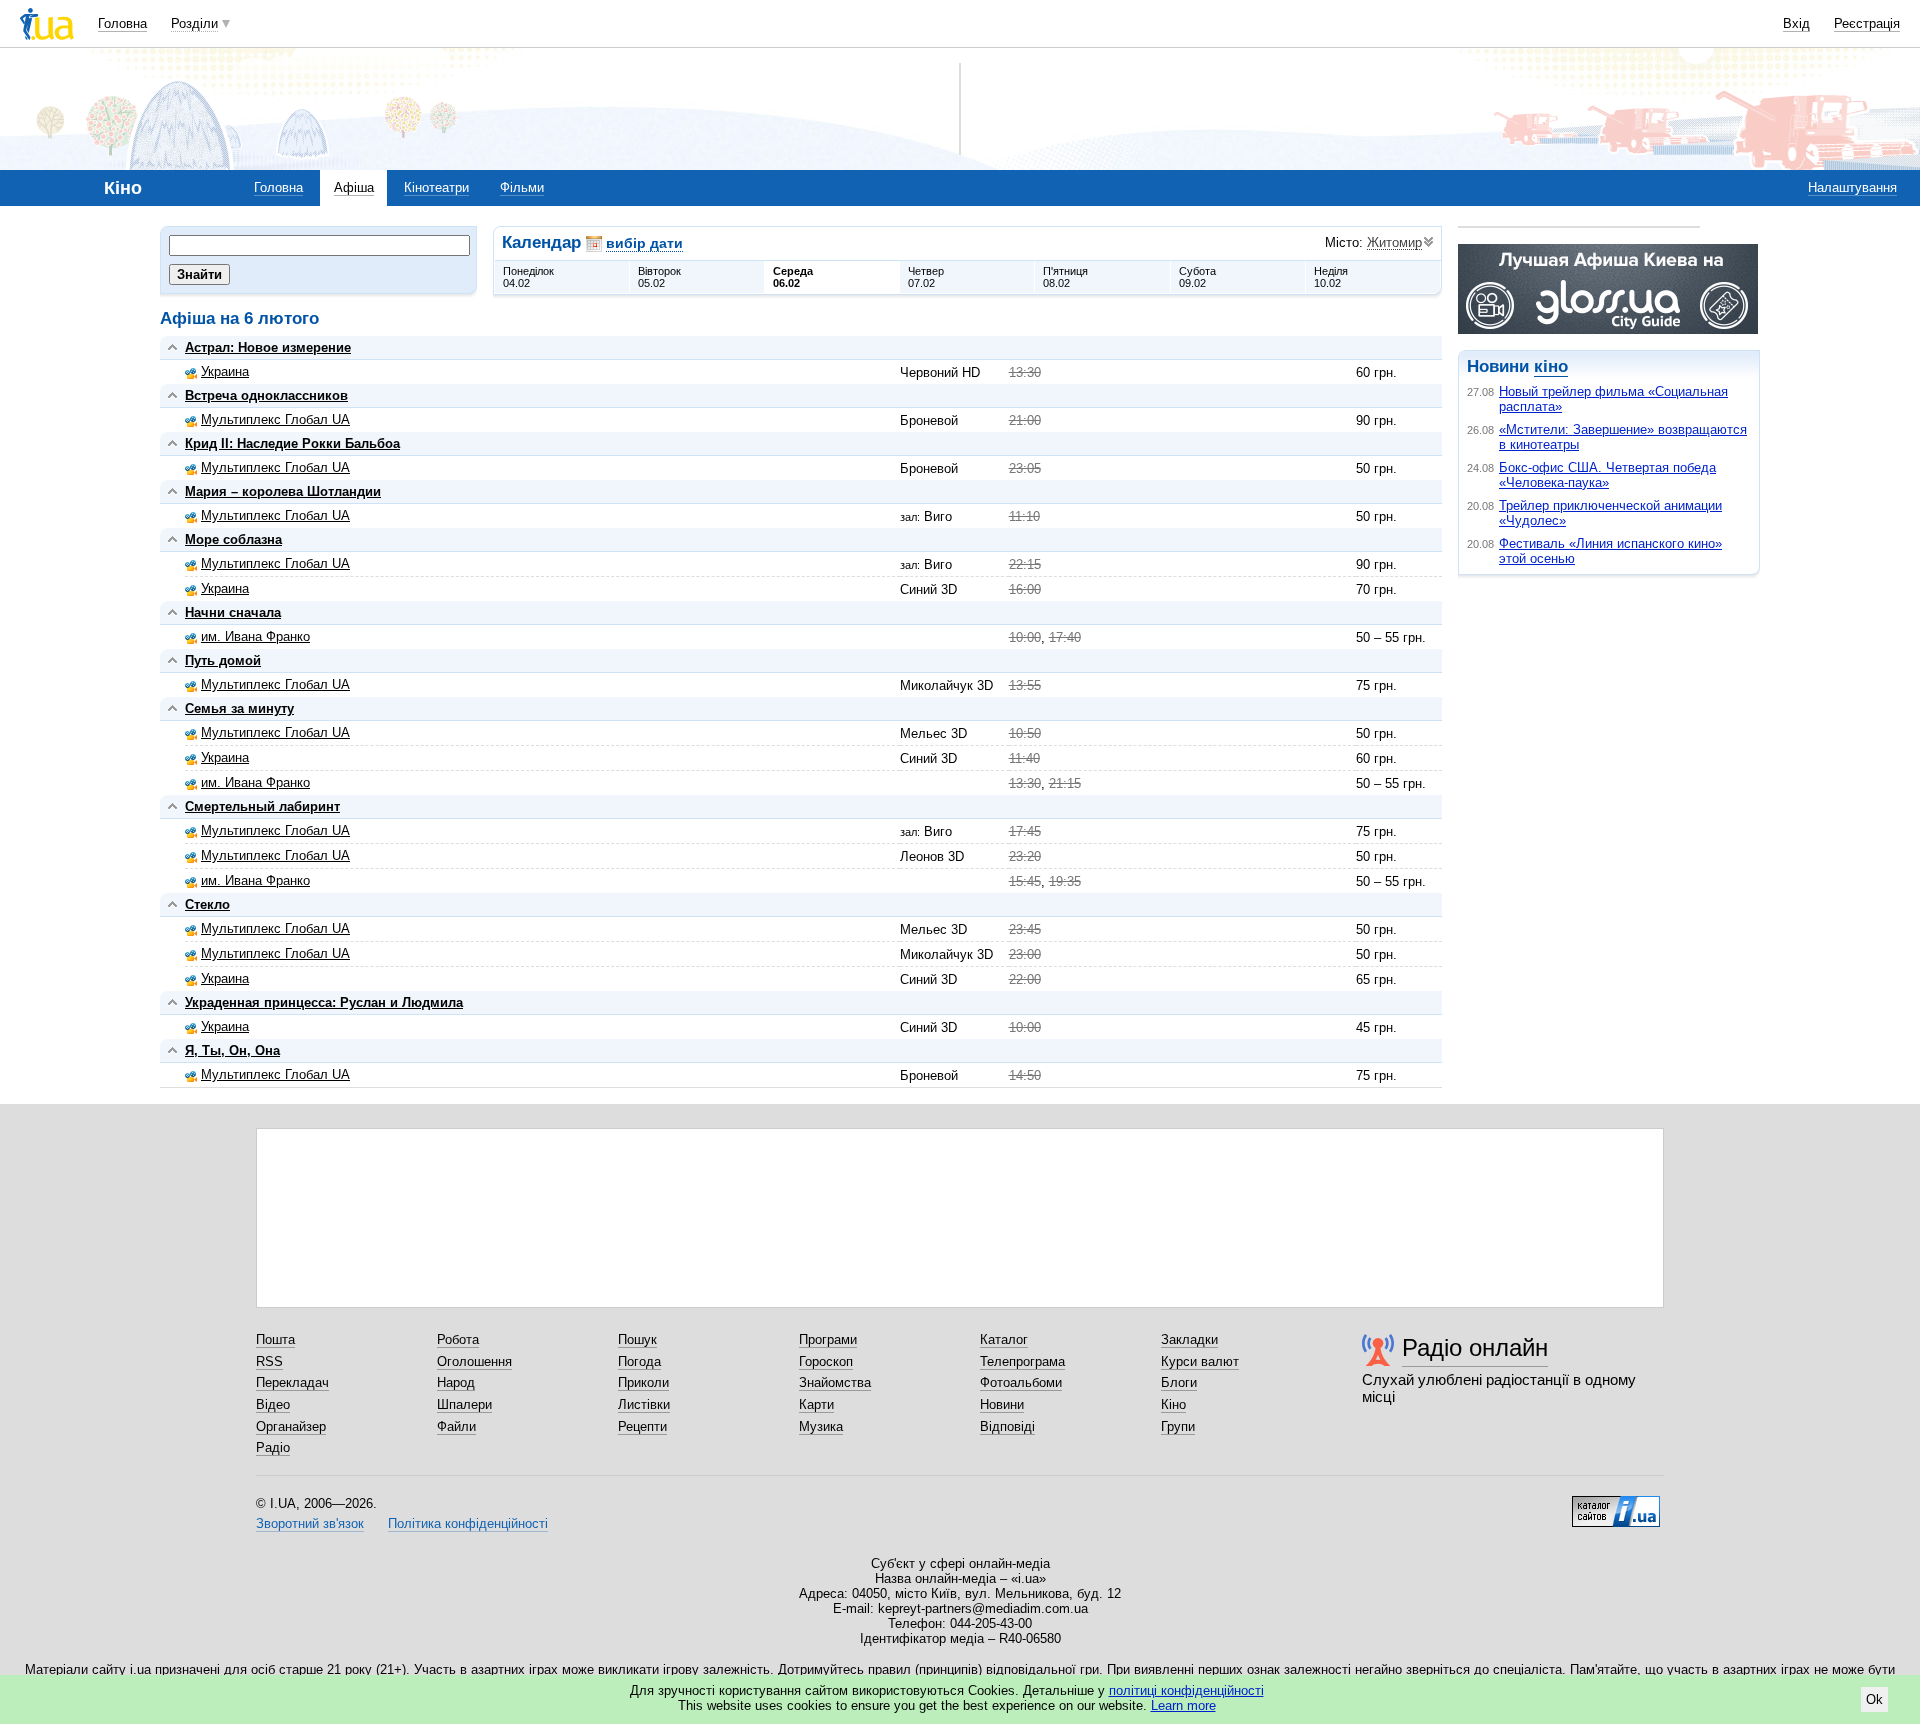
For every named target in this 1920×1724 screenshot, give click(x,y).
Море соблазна (233, 539)
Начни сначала (233, 612)
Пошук (637, 1339)
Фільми (522, 187)
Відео (273, 1404)
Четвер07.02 (926, 277)
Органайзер (291, 1426)
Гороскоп (826, 1361)
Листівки (644, 1404)
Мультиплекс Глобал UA (275, 419)
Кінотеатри (436, 187)
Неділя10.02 (1331, 277)
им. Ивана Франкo (255, 636)
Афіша (354, 187)
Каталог (1004, 1339)
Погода (639, 1361)
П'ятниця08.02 (1065, 277)
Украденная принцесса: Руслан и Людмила (324, 1002)
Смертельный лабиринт (262, 806)
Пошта (275, 1339)
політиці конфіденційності (1186, 1690)
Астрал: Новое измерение (268, 347)
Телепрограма (1022, 1361)
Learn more (1183, 1705)
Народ (456, 1382)
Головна (122, 23)
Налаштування (1852, 187)
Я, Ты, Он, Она (232, 1050)
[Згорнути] (172, 347)
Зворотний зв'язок (310, 1523)
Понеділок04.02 (528, 277)
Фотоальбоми (1021, 1382)
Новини (1002, 1404)
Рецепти (642, 1426)
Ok (1874, 1699)
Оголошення (474, 1361)
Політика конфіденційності (468, 1523)
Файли (456, 1426)
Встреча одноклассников (266, 395)
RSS (269, 1361)
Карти (816, 1404)
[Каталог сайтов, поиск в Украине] (1616, 1504)
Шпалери (464, 1404)
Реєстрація (1867, 23)
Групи (1178, 1426)
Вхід (1796, 23)
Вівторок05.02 (659, 277)
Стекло (207, 904)
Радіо (273, 1447)
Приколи (643, 1382)
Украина (225, 371)
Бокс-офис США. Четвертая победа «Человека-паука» (1607, 475)
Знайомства (835, 1382)
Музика (821, 1426)
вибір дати (644, 243)
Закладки (1189, 1339)
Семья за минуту (239, 708)
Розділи (194, 23)
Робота (458, 1339)
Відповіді (1007, 1426)
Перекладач (292, 1382)
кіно (1551, 366)
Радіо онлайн (1475, 1347)
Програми (828, 1339)
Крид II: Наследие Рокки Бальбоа (292, 443)
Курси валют (1200, 1361)
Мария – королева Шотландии (283, 491)
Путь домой (223, 660)
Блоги (1179, 1382)
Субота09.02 (1197, 277)
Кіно (1173, 1404)
